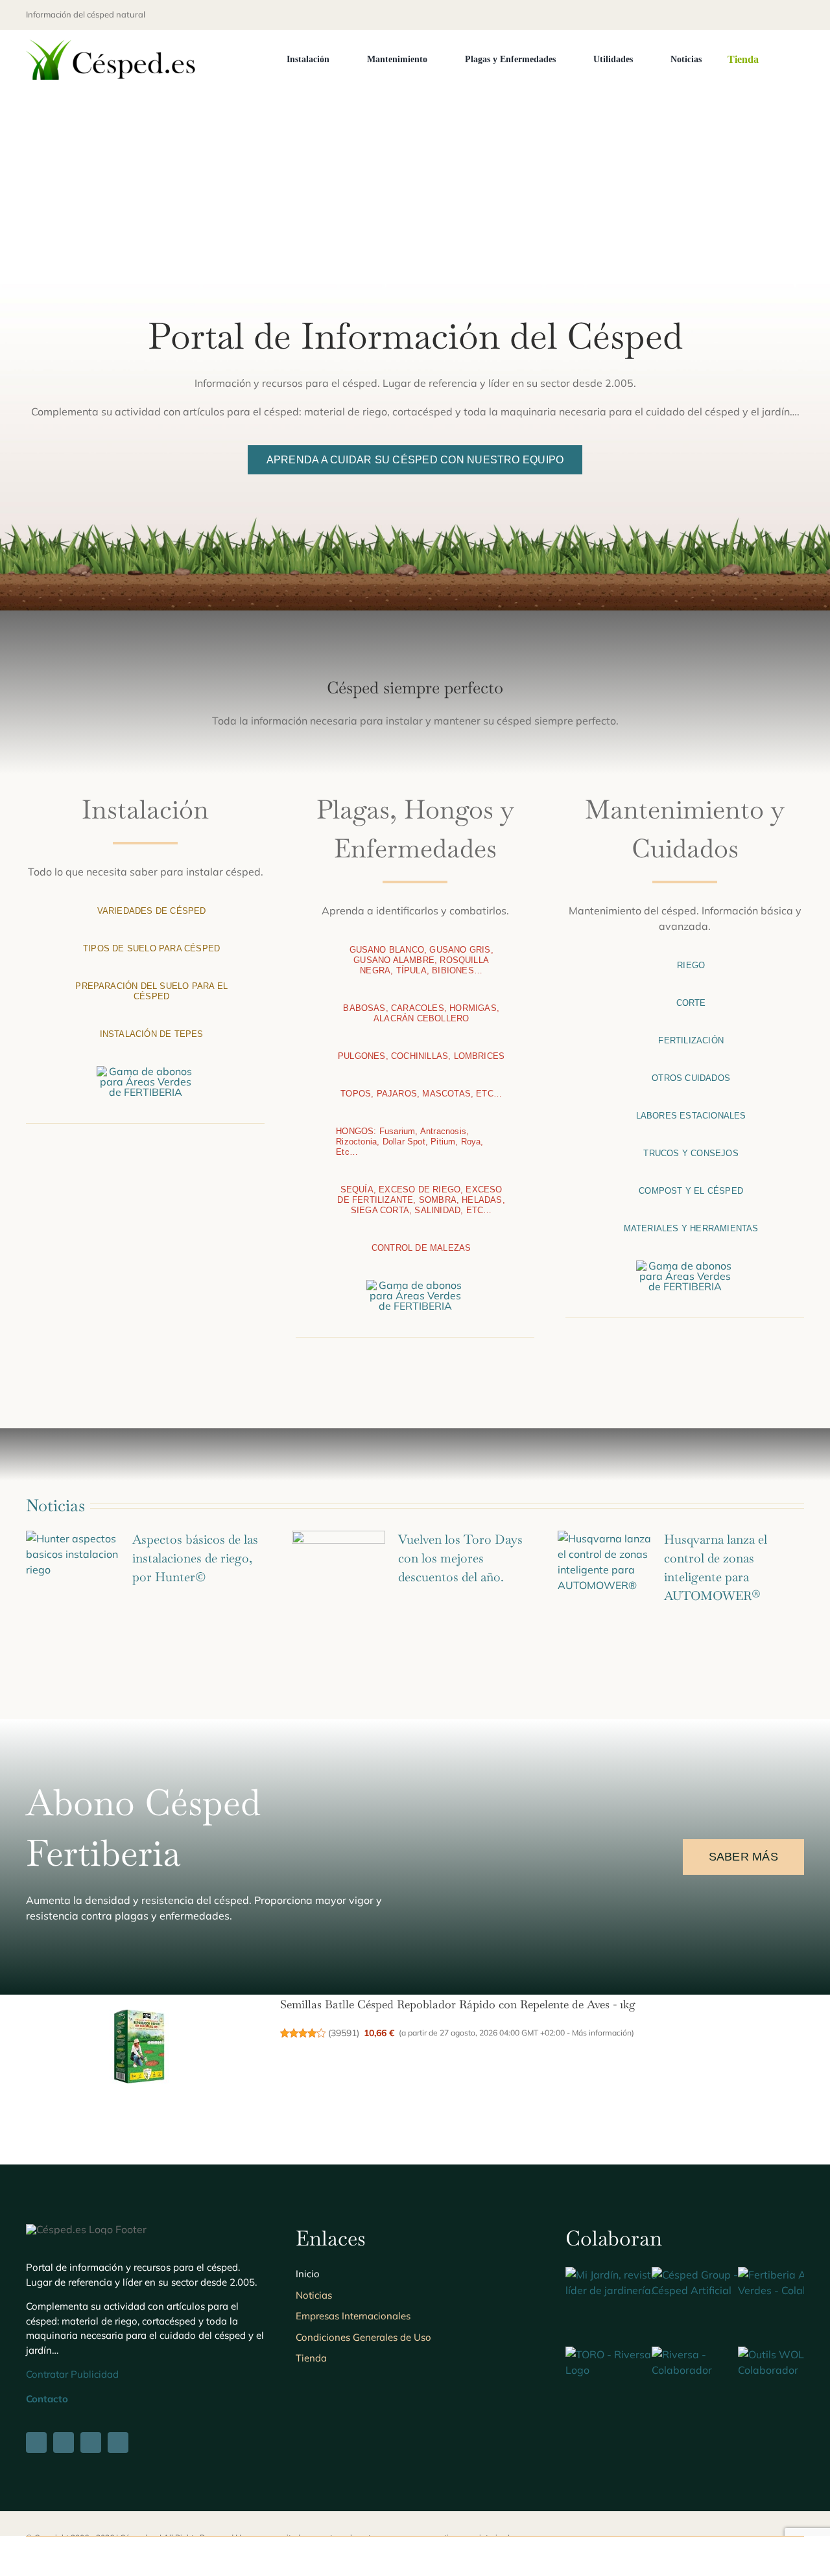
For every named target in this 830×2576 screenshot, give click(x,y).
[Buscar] (800, 60)
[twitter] (759, 15)
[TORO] (620, 2354)
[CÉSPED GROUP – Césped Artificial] (706, 2275)
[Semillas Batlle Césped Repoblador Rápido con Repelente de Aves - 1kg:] (139, 2047)
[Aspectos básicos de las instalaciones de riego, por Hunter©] (73, 1568)
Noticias (55, 1505)
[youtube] (800, 15)
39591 (344, 2033)
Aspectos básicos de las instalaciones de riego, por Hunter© (195, 1558)
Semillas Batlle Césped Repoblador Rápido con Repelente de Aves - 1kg (458, 2004)
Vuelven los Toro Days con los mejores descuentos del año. (460, 1558)
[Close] (809, 2555)
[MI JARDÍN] (620, 2275)
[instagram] (779, 15)
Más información (602, 2033)
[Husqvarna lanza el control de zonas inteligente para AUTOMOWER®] (604, 1568)
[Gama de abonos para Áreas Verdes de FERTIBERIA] (145, 1071)
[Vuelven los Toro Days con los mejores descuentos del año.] (338, 1568)
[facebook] (738, 15)
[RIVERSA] (706, 2354)
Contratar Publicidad (72, 2374)
